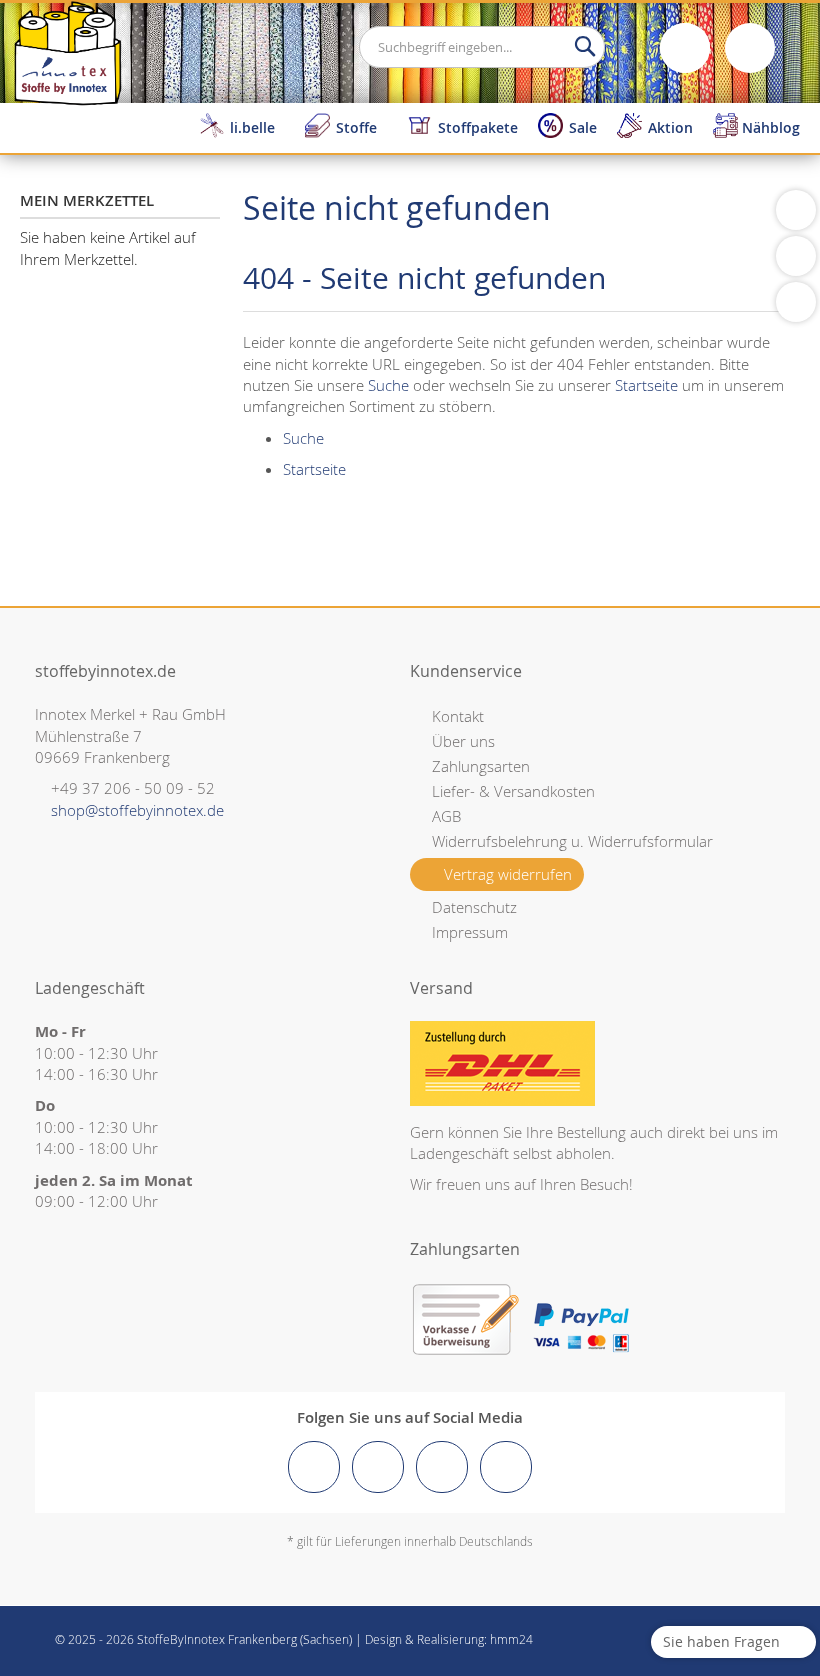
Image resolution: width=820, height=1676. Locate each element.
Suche (388, 385)
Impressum (470, 932)
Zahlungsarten (481, 766)
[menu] (504, 127)
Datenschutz (474, 907)
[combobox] (482, 47)
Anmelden (685, 48)
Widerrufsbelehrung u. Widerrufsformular (572, 841)
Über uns (463, 741)
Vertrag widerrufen (508, 874)
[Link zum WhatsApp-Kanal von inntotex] (506, 1467)
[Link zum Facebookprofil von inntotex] (314, 1467)
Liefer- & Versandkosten (513, 791)
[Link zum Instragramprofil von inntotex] (378, 1467)
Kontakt (458, 716)
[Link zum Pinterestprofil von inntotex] (442, 1467)
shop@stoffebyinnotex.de (137, 810)
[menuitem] (242, 127)
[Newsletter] (796, 302)
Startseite (646, 385)
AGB (446, 816)
